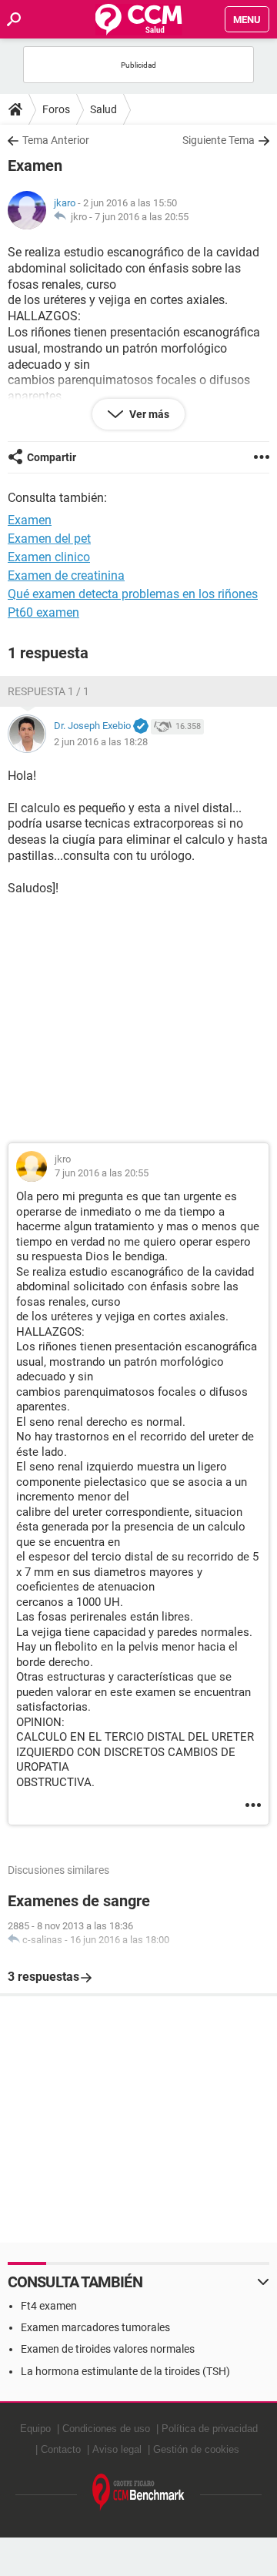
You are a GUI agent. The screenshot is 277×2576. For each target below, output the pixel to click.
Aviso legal (117, 2449)
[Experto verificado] (141, 727)
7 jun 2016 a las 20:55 (142, 217)
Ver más (148, 414)
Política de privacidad (210, 2429)
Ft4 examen (49, 2306)
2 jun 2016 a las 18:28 (101, 742)
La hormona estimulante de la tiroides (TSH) (125, 2371)
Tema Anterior (56, 140)
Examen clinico (49, 557)
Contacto (61, 2449)
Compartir (52, 457)
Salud (103, 109)
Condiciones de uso (106, 2429)
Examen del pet (49, 539)
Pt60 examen (43, 612)
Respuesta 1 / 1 (48, 691)
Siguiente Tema (219, 140)
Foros (56, 109)
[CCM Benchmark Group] (138, 2492)
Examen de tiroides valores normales (108, 2349)
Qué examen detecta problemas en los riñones (133, 594)
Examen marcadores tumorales (95, 2327)
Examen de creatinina (66, 575)
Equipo (35, 2429)
